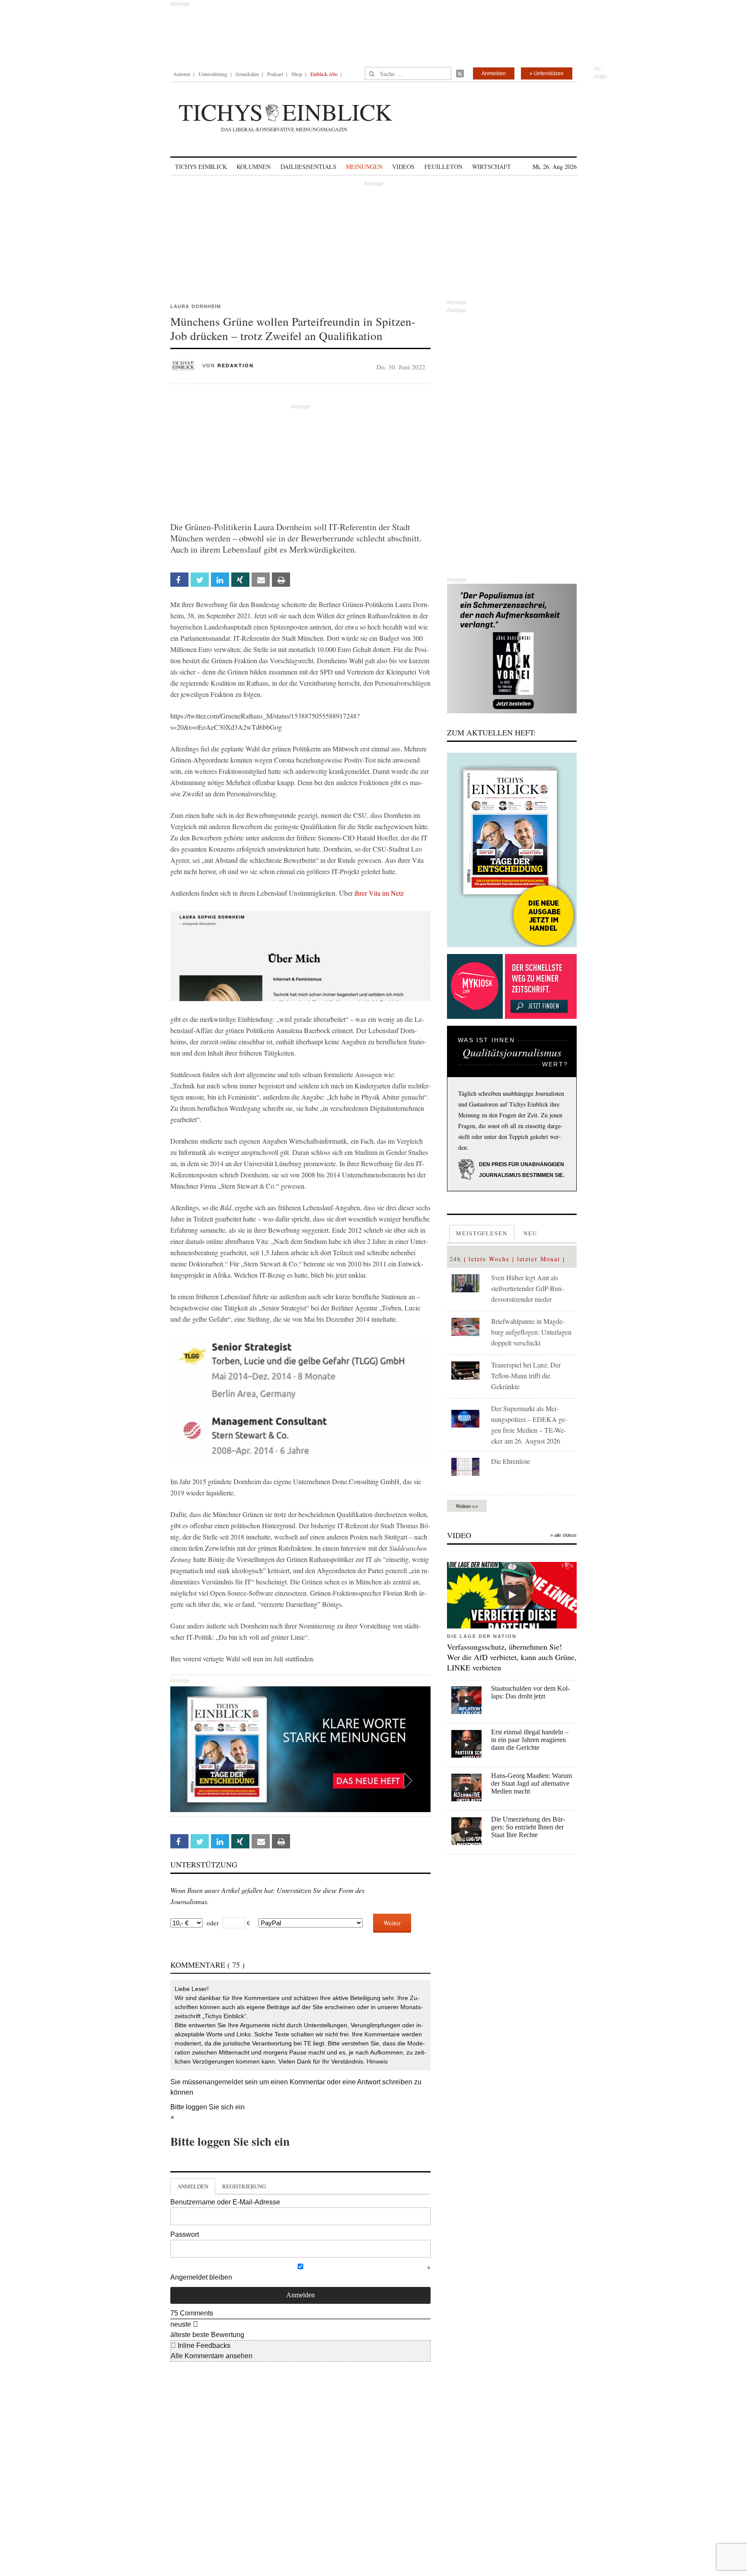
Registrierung (244, 2186)
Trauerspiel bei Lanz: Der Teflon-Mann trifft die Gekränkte (526, 1375)
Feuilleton (444, 167)
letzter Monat (539, 1259)
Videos (403, 167)
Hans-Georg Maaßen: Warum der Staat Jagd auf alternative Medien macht (532, 1783)
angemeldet (225, 2082)
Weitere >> (467, 1506)
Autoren (182, 74)
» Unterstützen (547, 73)
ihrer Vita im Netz (379, 893)
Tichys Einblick (201, 167)
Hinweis (377, 2061)
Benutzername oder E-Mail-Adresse (225, 2202)
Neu (530, 1233)
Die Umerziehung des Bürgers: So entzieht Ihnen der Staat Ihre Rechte (528, 1827)
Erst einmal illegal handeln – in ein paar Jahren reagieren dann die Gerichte (530, 1740)
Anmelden (494, 73)
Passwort (185, 2234)
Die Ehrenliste (511, 1461)
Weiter (392, 1923)
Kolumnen (254, 167)
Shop (297, 74)
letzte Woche (489, 1259)
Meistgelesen (482, 1233)
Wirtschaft (492, 167)
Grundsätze (247, 74)
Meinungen (364, 167)
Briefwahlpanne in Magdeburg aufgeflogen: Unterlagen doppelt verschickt (531, 1332)
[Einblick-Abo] (512, 850)
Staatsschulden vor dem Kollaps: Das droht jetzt (530, 1692)
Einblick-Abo (324, 74)
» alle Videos (563, 1535)
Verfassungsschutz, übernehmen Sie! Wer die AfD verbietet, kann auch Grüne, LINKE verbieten (512, 1657)
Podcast (275, 74)
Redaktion (236, 366)
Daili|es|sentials (308, 167)
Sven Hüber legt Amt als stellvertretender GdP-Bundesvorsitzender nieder (527, 1288)
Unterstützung (213, 74)
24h (455, 1259)
